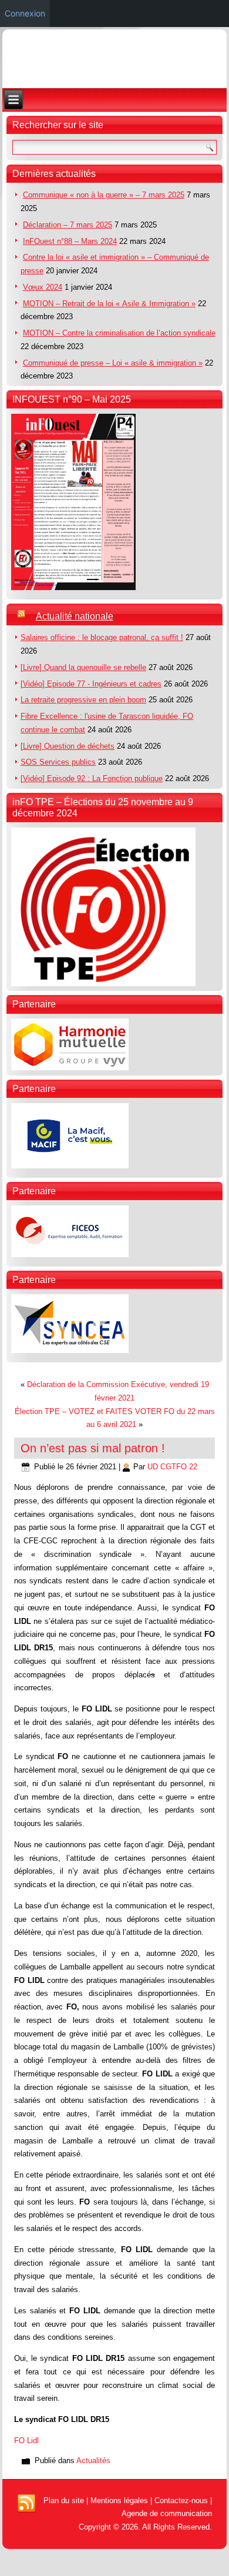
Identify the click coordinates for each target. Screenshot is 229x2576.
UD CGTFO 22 (172, 1467)
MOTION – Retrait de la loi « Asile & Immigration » (109, 304)
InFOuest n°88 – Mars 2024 (70, 241)
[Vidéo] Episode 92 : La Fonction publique (92, 778)
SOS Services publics (58, 762)
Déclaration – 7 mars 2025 (68, 225)
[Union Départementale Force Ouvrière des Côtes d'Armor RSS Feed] (26, 2504)
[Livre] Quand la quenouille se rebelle (83, 667)
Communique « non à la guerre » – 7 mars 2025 (104, 195)
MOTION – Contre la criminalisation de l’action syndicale (119, 333)
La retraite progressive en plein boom (83, 700)
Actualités (93, 2461)
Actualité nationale (75, 616)
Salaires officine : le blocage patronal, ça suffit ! (102, 637)
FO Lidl (26, 2441)
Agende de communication (167, 2513)
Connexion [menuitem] (25, 13)
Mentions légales (119, 2500)
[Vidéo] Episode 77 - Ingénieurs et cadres (91, 684)
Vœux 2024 (43, 287)
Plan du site (64, 2500)
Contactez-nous (181, 2500)
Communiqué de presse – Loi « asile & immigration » (113, 363)
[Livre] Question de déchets (68, 746)
